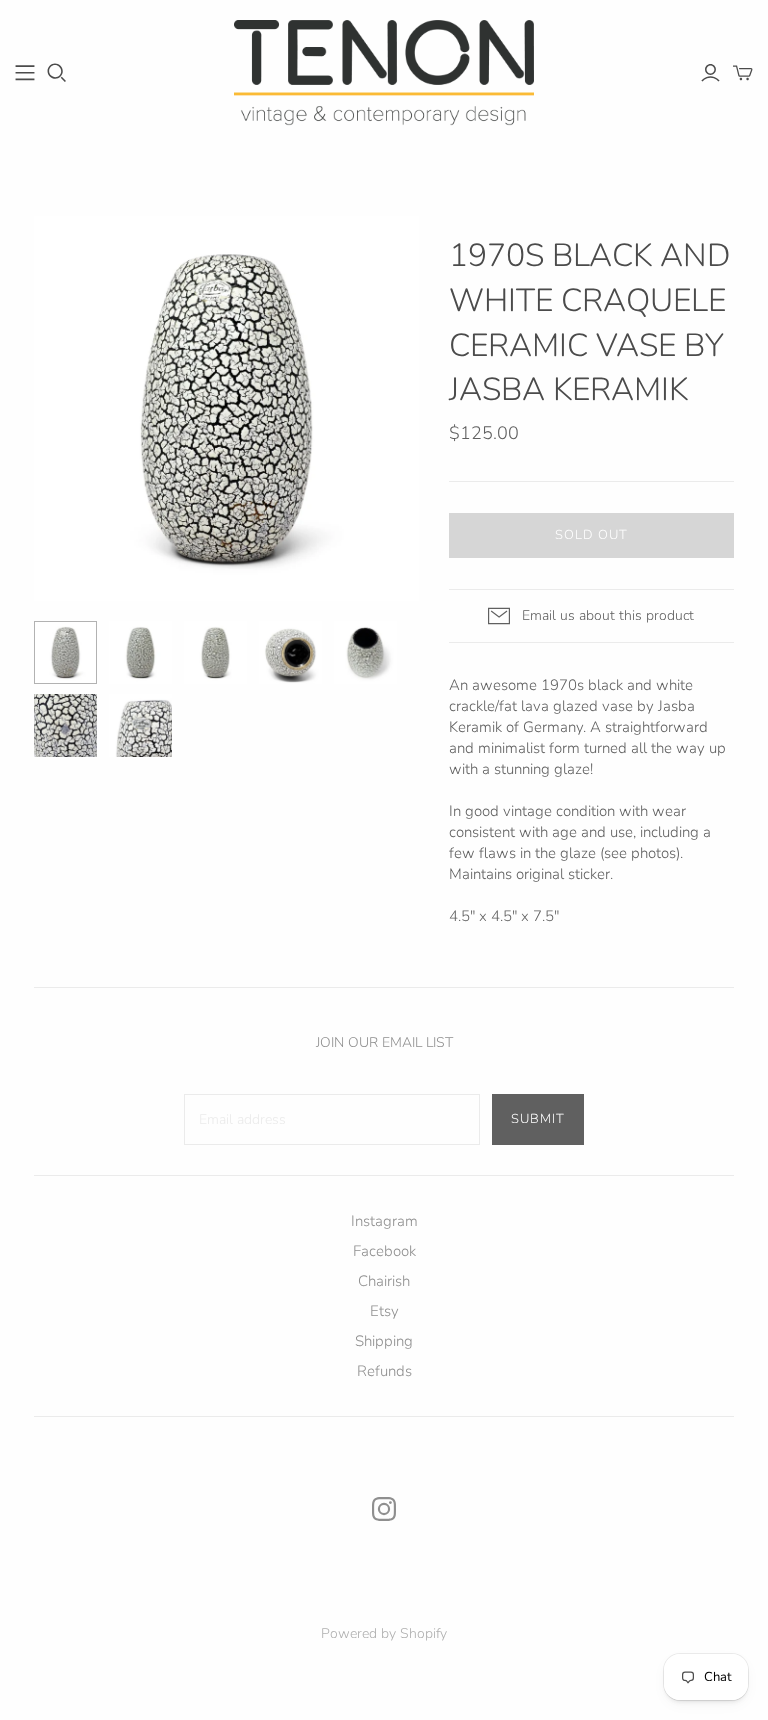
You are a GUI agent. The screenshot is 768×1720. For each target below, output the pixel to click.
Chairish (384, 1281)
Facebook (384, 1251)
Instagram (384, 1221)
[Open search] (57, 73)
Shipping (384, 1341)
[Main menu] (25, 73)
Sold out (591, 535)
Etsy (384, 1311)
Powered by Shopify (384, 1633)
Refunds (384, 1371)
